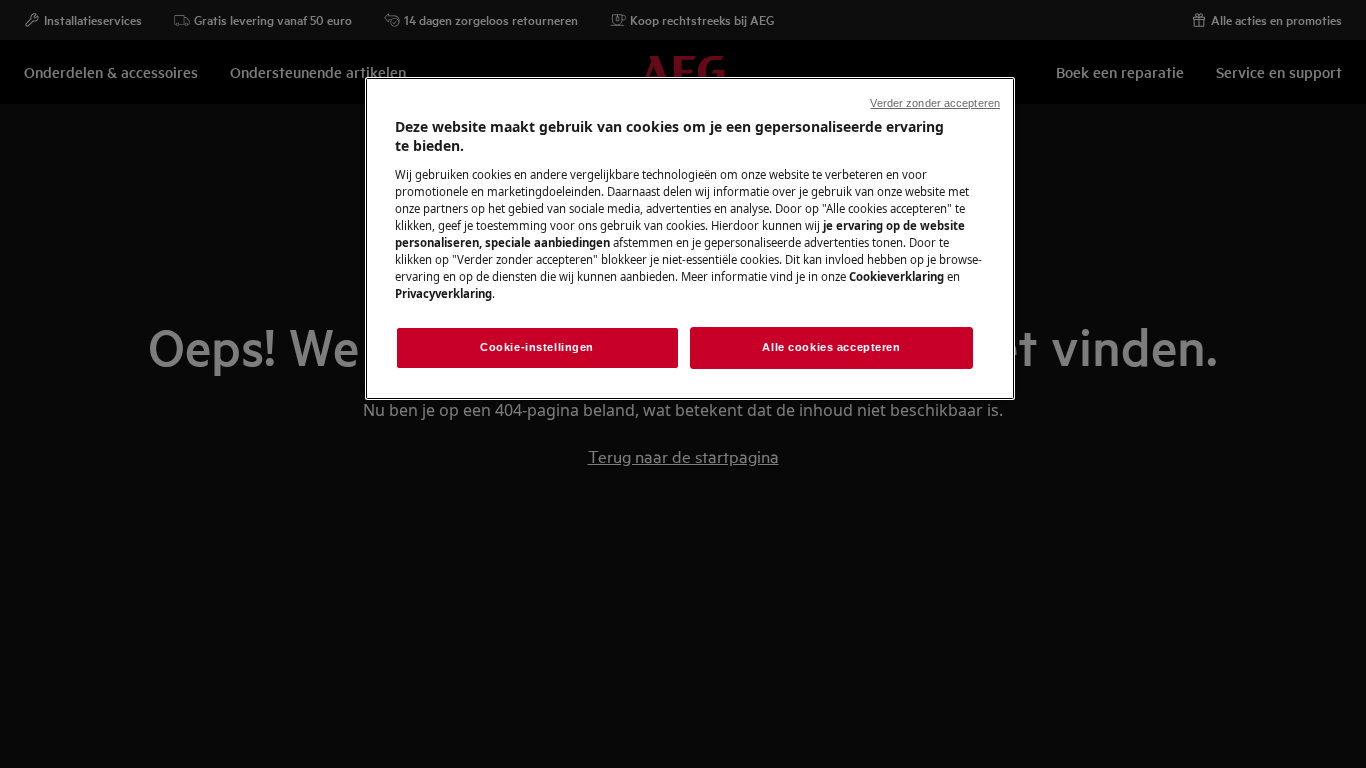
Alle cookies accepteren (831, 347)
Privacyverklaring (443, 293)
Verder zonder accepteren (935, 103)
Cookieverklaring (896, 276)
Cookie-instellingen (537, 347)
